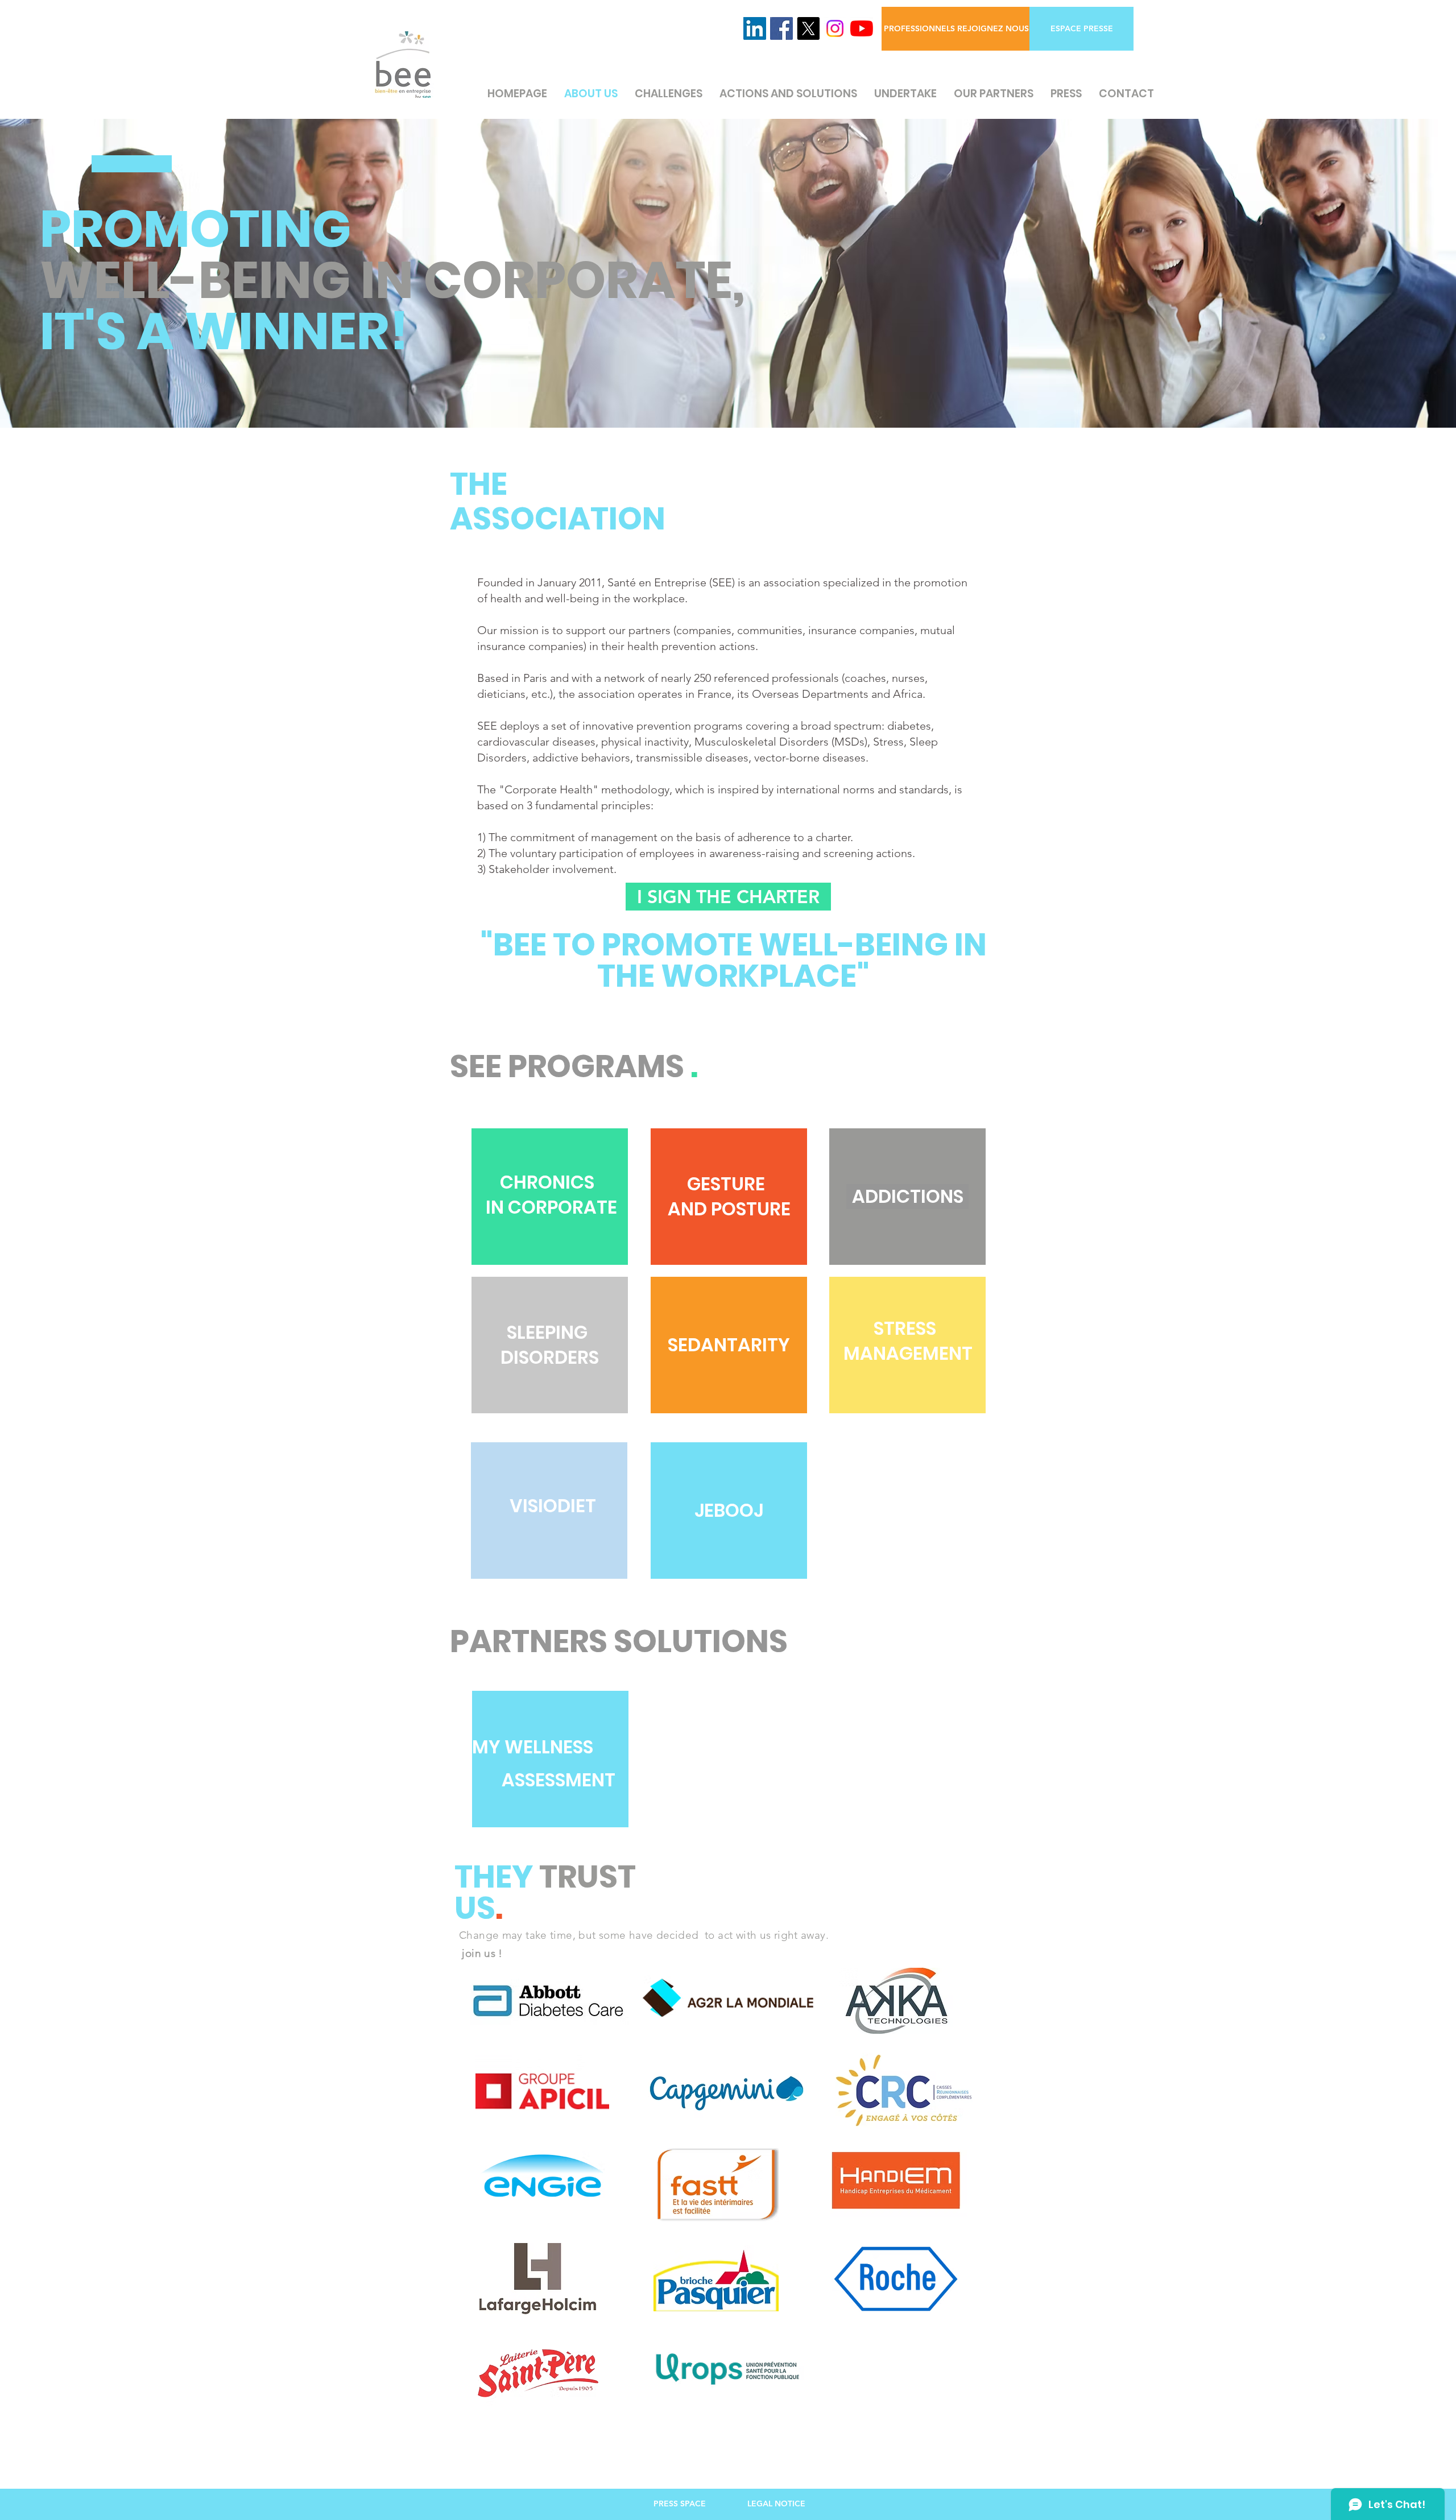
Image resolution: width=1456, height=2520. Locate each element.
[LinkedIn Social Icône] (755, 28)
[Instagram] (835, 28)
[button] (1081, 29)
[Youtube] (862, 28)
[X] (808, 28)
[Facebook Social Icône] (781, 28)
